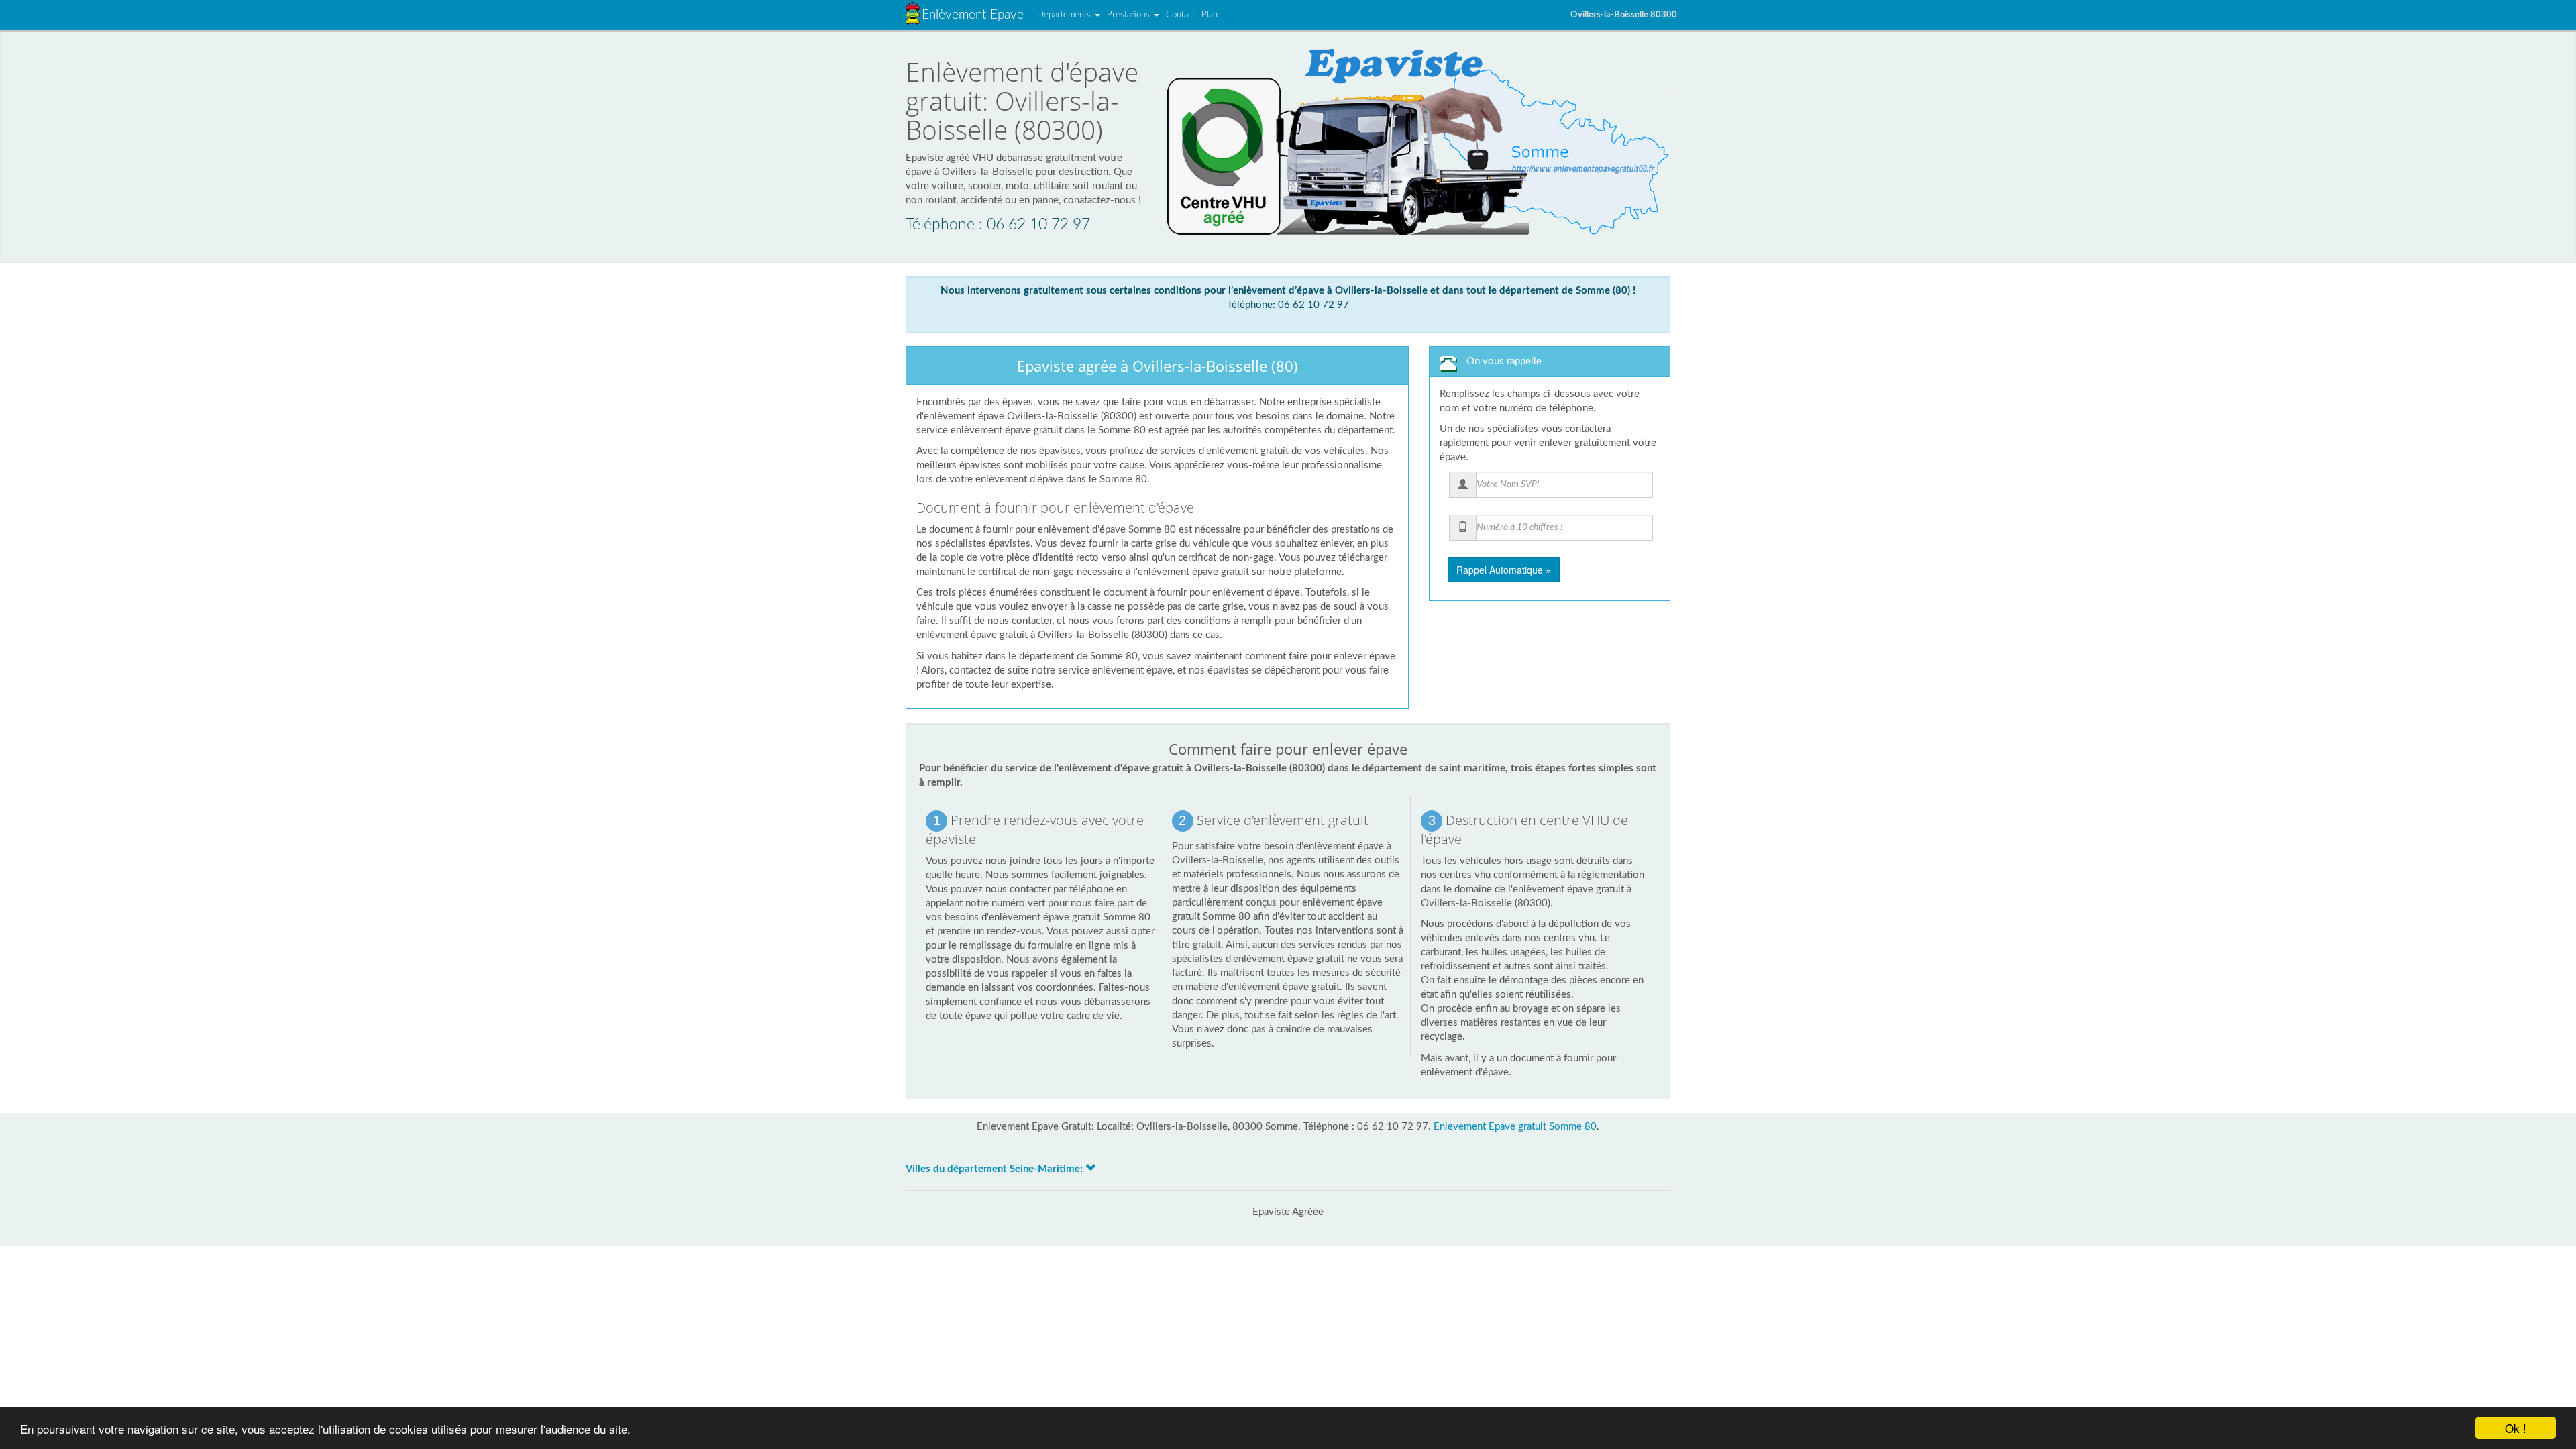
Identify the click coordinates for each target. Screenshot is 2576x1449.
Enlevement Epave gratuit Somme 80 (1515, 1127)
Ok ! (2516, 1428)
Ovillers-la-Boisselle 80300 (1624, 15)
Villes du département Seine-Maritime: (996, 1169)
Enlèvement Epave (973, 15)
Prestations (1130, 15)
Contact (1180, 15)
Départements (1065, 15)
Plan (1210, 15)
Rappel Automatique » (1504, 570)
